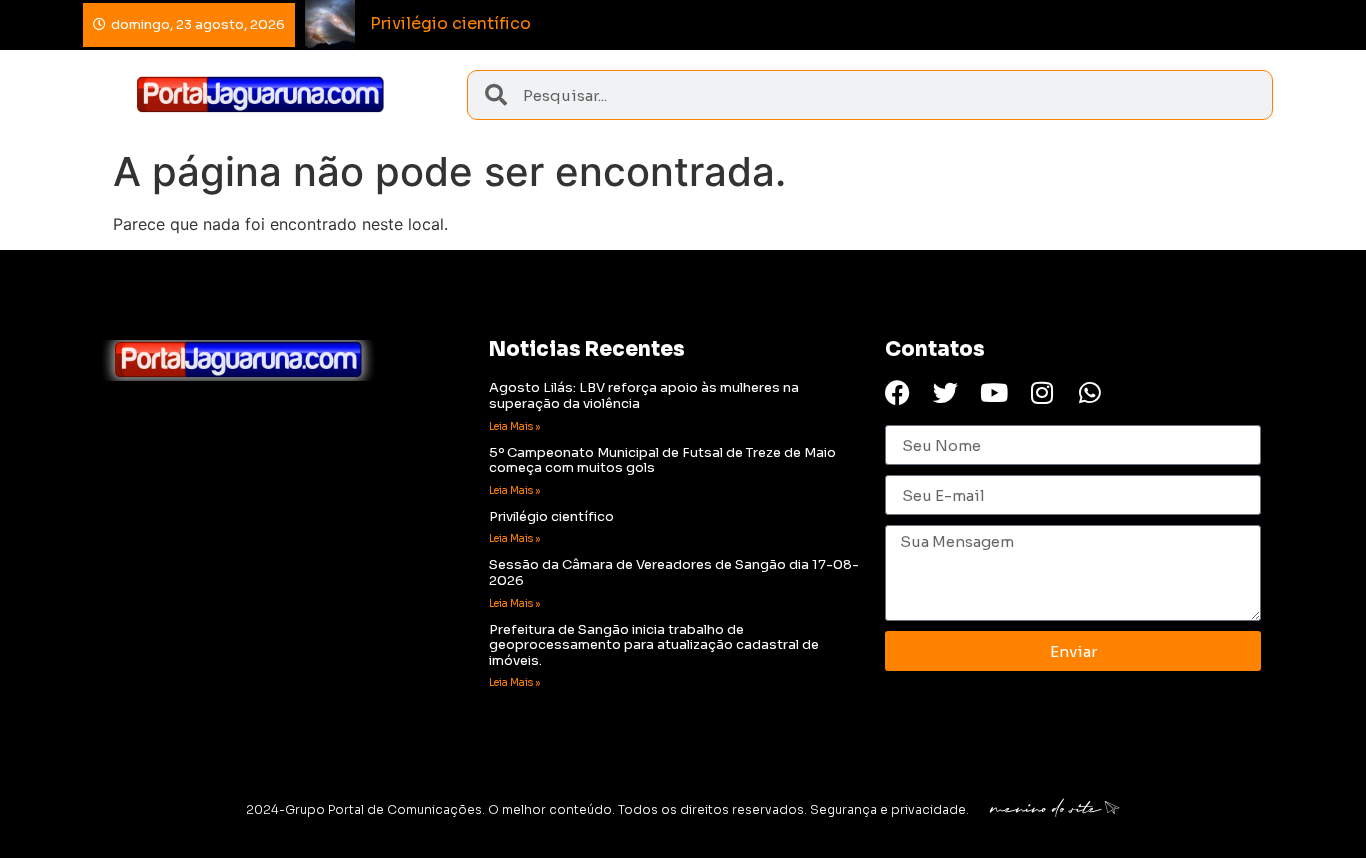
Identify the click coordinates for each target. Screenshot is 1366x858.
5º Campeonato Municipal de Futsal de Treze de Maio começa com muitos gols (662, 460)
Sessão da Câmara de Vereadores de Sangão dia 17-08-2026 (674, 572)
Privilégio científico (551, 516)
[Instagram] (1041, 392)
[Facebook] (897, 392)
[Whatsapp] (1089, 392)
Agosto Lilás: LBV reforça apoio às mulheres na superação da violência (644, 395)
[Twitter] (945, 392)
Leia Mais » (514, 426)
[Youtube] (993, 392)
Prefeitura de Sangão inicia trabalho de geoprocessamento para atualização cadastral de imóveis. (654, 645)
